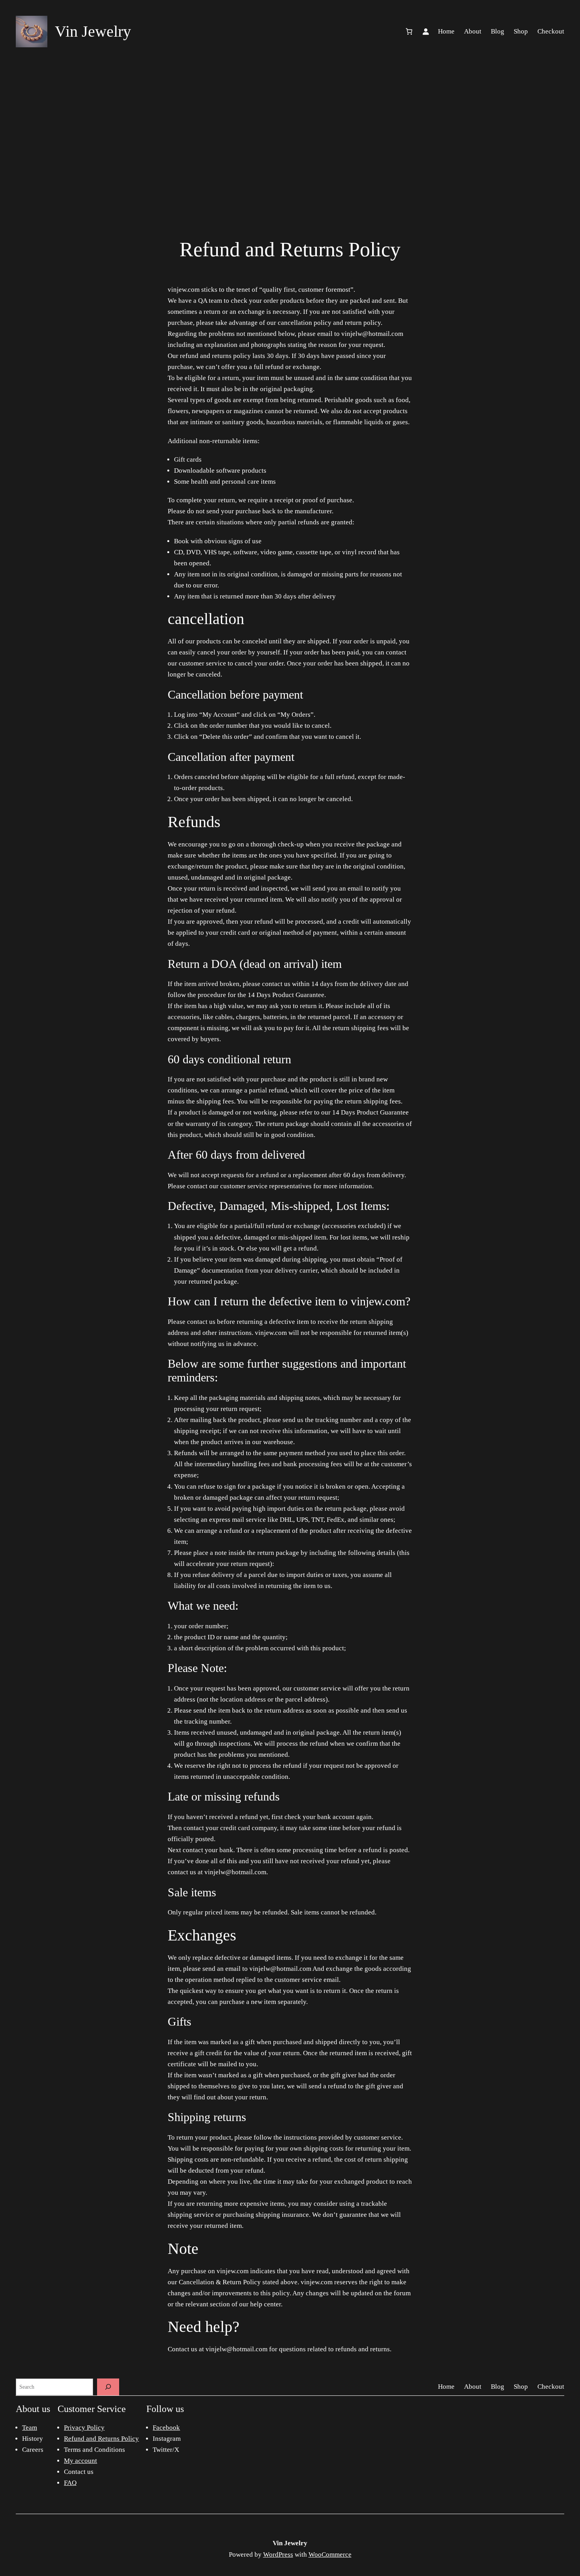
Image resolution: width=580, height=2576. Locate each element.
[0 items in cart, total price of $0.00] (409, 32)
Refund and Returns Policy (101, 2439)
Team (30, 2428)
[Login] (426, 32)
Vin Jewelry (290, 2543)
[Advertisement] (290, 126)
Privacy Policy (84, 2428)
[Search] (108, 2387)
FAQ (70, 2483)
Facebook (166, 2428)
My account (80, 2461)
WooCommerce (330, 2555)
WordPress (278, 2555)
